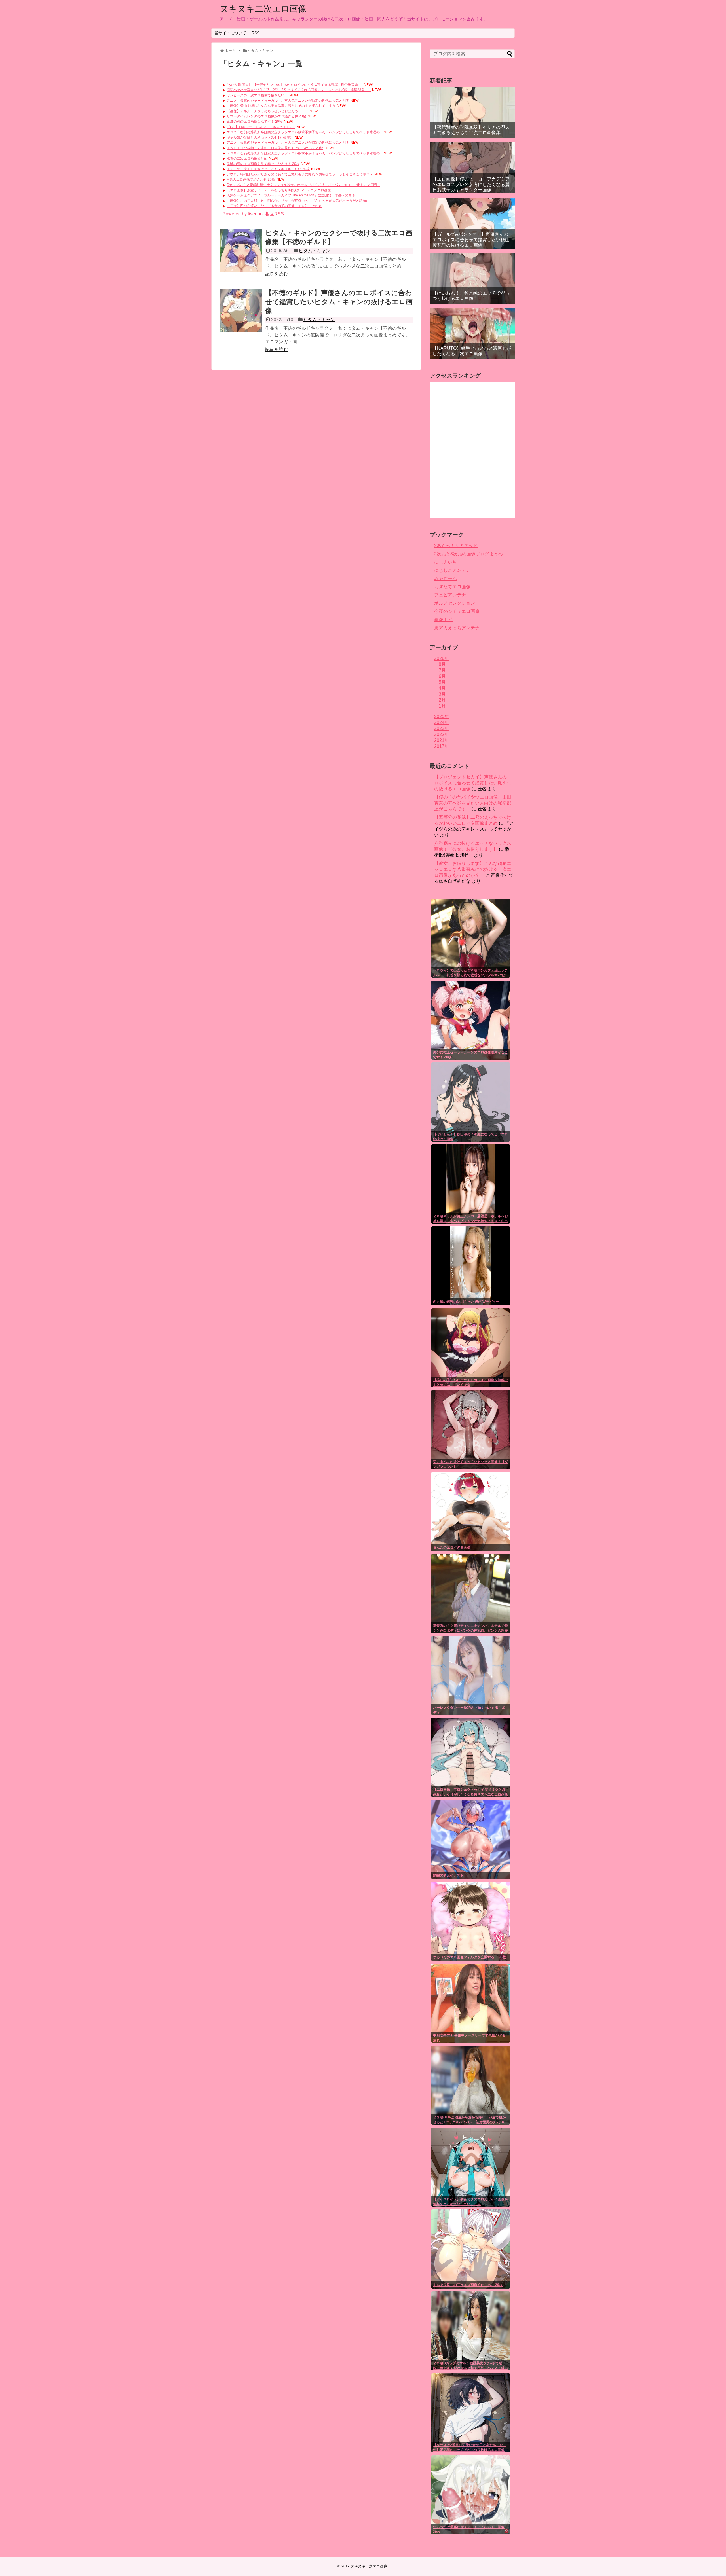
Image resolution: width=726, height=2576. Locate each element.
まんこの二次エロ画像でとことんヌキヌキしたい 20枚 (268, 169)
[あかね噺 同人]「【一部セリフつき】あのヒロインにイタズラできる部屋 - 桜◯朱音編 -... (295, 85)
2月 (442, 700)
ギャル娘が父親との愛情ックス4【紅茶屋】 (260, 137)
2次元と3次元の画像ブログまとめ (468, 554)
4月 (442, 688)
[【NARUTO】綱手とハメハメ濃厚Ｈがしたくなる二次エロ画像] (472, 334)
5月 (442, 682)
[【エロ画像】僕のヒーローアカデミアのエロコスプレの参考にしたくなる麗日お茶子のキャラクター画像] (472, 168)
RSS (256, 33)
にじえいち (446, 562)
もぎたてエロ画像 (452, 587)
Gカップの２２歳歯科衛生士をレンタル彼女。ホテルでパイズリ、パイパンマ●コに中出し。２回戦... (303, 185)
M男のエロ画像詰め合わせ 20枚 (251, 179)
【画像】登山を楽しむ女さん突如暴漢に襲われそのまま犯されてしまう (281, 106)
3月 (442, 694)
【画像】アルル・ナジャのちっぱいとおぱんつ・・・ (267, 111)
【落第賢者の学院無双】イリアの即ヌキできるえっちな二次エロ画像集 (471, 130)
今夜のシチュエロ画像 (457, 611)
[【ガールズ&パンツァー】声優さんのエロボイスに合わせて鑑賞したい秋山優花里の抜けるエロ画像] (472, 223)
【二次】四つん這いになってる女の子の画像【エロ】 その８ (274, 206)
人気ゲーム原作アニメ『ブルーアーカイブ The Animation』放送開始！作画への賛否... (292, 195)
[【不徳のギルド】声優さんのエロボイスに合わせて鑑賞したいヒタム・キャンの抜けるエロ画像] (241, 310)
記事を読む (277, 274)
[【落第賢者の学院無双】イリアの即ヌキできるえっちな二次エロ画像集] (472, 113)
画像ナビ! (444, 620)
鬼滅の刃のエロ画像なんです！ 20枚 (255, 122)
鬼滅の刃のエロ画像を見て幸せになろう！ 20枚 (263, 164)
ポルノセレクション (455, 603)
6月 (442, 676)
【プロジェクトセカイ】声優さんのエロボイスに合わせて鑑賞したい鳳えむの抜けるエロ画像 (473, 783)
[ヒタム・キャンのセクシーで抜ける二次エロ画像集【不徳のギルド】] (241, 251)
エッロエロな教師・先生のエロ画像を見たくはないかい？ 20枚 (275, 148)
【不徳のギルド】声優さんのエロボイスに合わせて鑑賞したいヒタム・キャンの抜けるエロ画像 (339, 301)
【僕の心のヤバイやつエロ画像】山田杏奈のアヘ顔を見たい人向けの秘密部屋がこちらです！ (473, 803)
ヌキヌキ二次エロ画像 (263, 9)
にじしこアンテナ (452, 570)
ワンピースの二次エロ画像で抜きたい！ (257, 95)
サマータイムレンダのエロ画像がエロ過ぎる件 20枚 (266, 116)
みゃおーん (446, 578)
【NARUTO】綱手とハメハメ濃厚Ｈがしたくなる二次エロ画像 (472, 351)
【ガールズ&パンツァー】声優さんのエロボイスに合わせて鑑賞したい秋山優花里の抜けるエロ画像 (471, 240)
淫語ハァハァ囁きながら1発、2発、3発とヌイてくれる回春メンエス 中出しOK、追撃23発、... (299, 90)
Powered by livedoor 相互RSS (253, 214)
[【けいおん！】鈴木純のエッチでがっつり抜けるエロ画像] (472, 278)
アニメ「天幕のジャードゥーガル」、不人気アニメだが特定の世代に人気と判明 (288, 101)
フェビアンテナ (450, 595)
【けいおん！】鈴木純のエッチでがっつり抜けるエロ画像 (471, 296)
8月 (442, 664)
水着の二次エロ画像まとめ (247, 158)
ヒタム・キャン (315, 251)
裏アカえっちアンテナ (457, 628)
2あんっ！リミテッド (456, 546)
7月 (442, 670)
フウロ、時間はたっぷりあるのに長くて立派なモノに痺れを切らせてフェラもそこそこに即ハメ (300, 174)
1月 (442, 706)
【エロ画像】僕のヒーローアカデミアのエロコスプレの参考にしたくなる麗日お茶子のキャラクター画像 (471, 184)
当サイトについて (230, 33)
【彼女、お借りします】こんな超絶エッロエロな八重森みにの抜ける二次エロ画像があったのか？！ (473, 869)
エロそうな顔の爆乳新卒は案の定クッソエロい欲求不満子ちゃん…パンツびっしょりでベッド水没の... (304, 132)
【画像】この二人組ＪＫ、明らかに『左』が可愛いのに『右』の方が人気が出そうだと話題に (298, 201)
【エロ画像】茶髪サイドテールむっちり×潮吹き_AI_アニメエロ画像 (279, 190)
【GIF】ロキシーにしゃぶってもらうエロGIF (261, 127)
